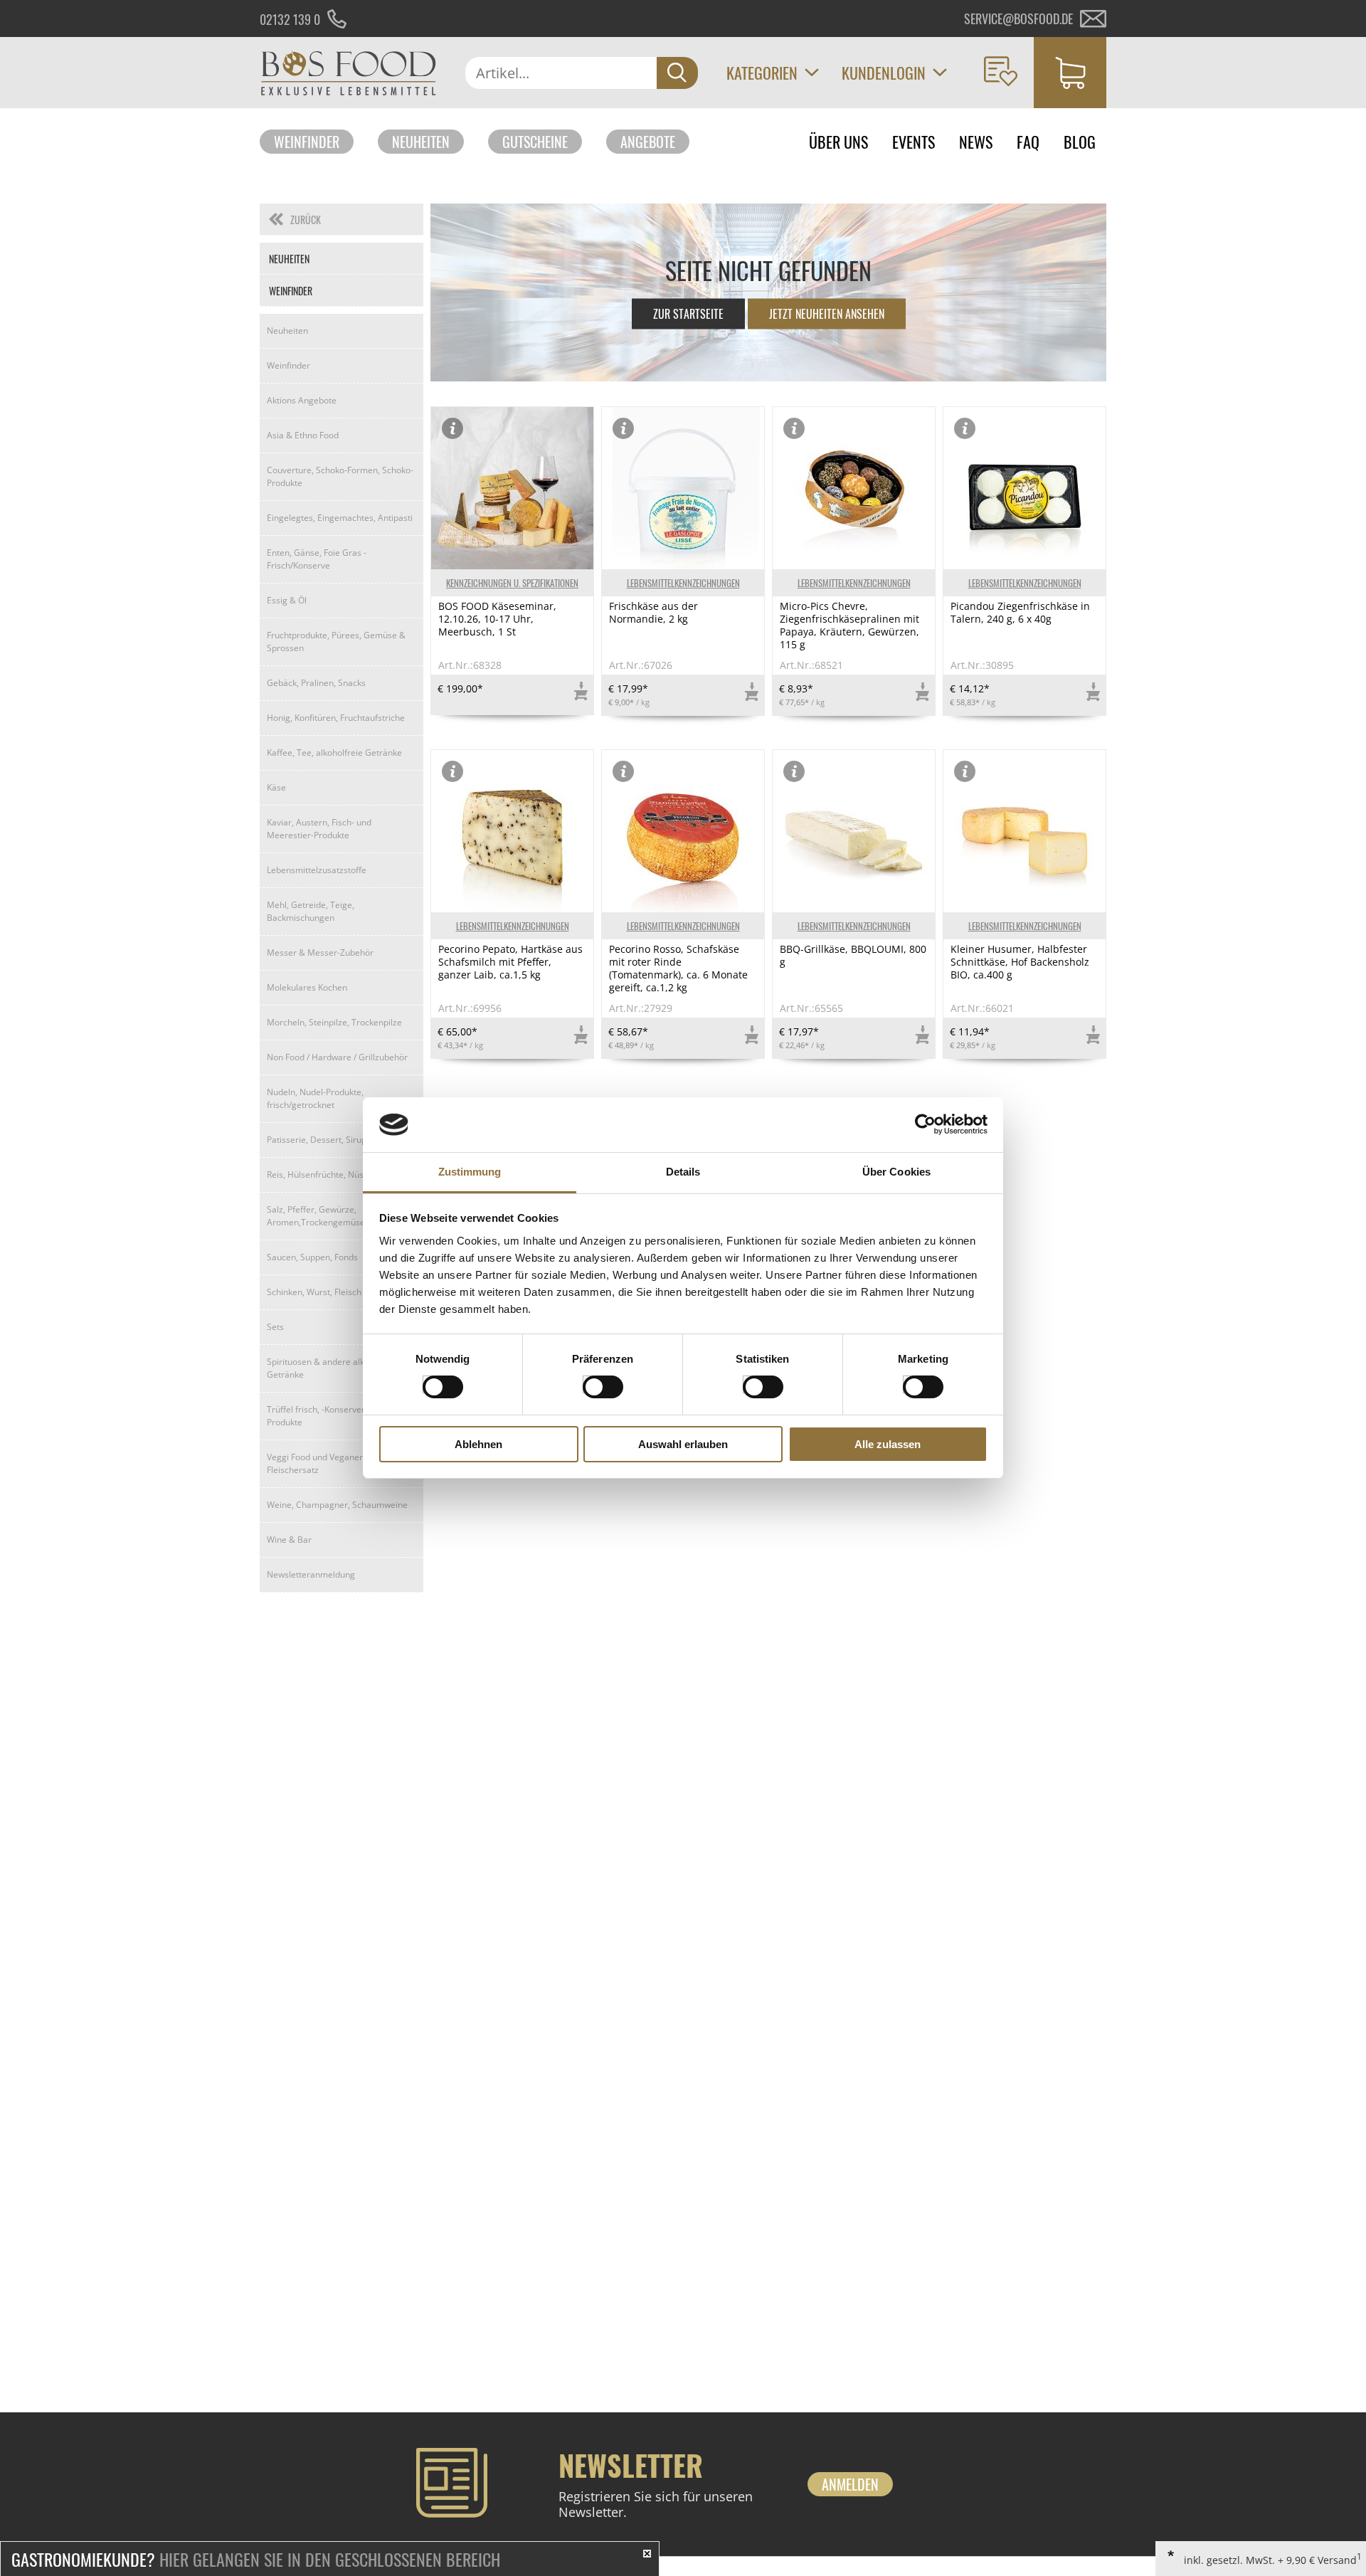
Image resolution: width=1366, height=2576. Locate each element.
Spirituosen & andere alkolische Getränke (329, 1368)
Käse (276, 787)
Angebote (648, 142)
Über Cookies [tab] (896, 1172)
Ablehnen (478, 1444)
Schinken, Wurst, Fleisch (314, 1292)
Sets (275, 1327)
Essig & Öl (287, 600)
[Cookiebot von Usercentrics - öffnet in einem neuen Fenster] (925, 1124)
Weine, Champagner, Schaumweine (337, 1505)
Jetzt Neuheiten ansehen (827, 314)
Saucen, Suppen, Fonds (312, 1257)
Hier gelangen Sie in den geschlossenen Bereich (256, 2559)
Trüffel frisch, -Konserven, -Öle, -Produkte (330, 1416)
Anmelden (850, 2484)
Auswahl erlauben (683, 1444)
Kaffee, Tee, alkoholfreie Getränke (334, 753)
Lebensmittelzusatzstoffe (317, 870)
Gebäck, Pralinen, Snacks (316, 683)
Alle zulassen (888, 1444)
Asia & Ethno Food (303, 435)
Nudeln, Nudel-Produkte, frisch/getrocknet (315, 1098)
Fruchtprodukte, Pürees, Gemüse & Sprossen (336, 642)
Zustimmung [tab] (470, 1172)
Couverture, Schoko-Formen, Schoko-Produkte (340, 476)
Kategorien (762, 73)
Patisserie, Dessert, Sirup (317, 1140)
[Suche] (677, 73)
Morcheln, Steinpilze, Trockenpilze (334, 1022)
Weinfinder (307, 142)
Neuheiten (421, 142)
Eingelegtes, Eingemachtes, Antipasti (340, 518)
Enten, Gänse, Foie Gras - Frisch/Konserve (317, 559)
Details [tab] (683, 1172)
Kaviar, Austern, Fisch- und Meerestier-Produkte (319, 829)
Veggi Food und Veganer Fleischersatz (315, 1463)
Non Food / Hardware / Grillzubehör (337, 1057)
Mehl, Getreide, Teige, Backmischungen (311, 911)
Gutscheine (535, 142)
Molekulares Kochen (307, 987)
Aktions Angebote (302, 400)
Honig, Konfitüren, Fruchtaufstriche (336, 718)
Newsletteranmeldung (311, 1574)
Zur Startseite (688, 314)
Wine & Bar (289, 1540)
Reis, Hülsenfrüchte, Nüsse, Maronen (340, 1174)
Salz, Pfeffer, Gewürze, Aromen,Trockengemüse (316, 1216)
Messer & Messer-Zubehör (320, 952)
